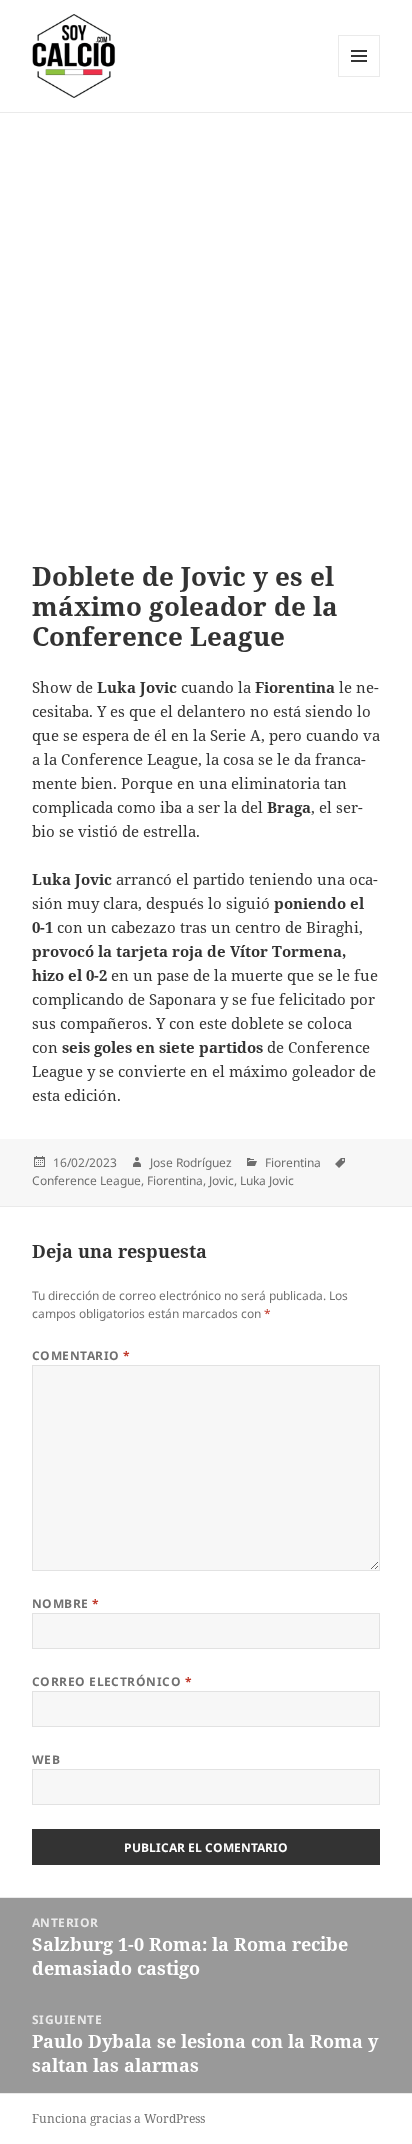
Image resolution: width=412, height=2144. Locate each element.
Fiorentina (293, 1162)
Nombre (66, 1603)
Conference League (86, 1180)
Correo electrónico (112, 1681)
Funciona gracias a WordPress (118, 2118)
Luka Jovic (267, 1180)
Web (46, 1759)
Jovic (221, 1180)
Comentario (81, 1355)
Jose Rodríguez (191, 1162)
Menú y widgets (359, 76)
